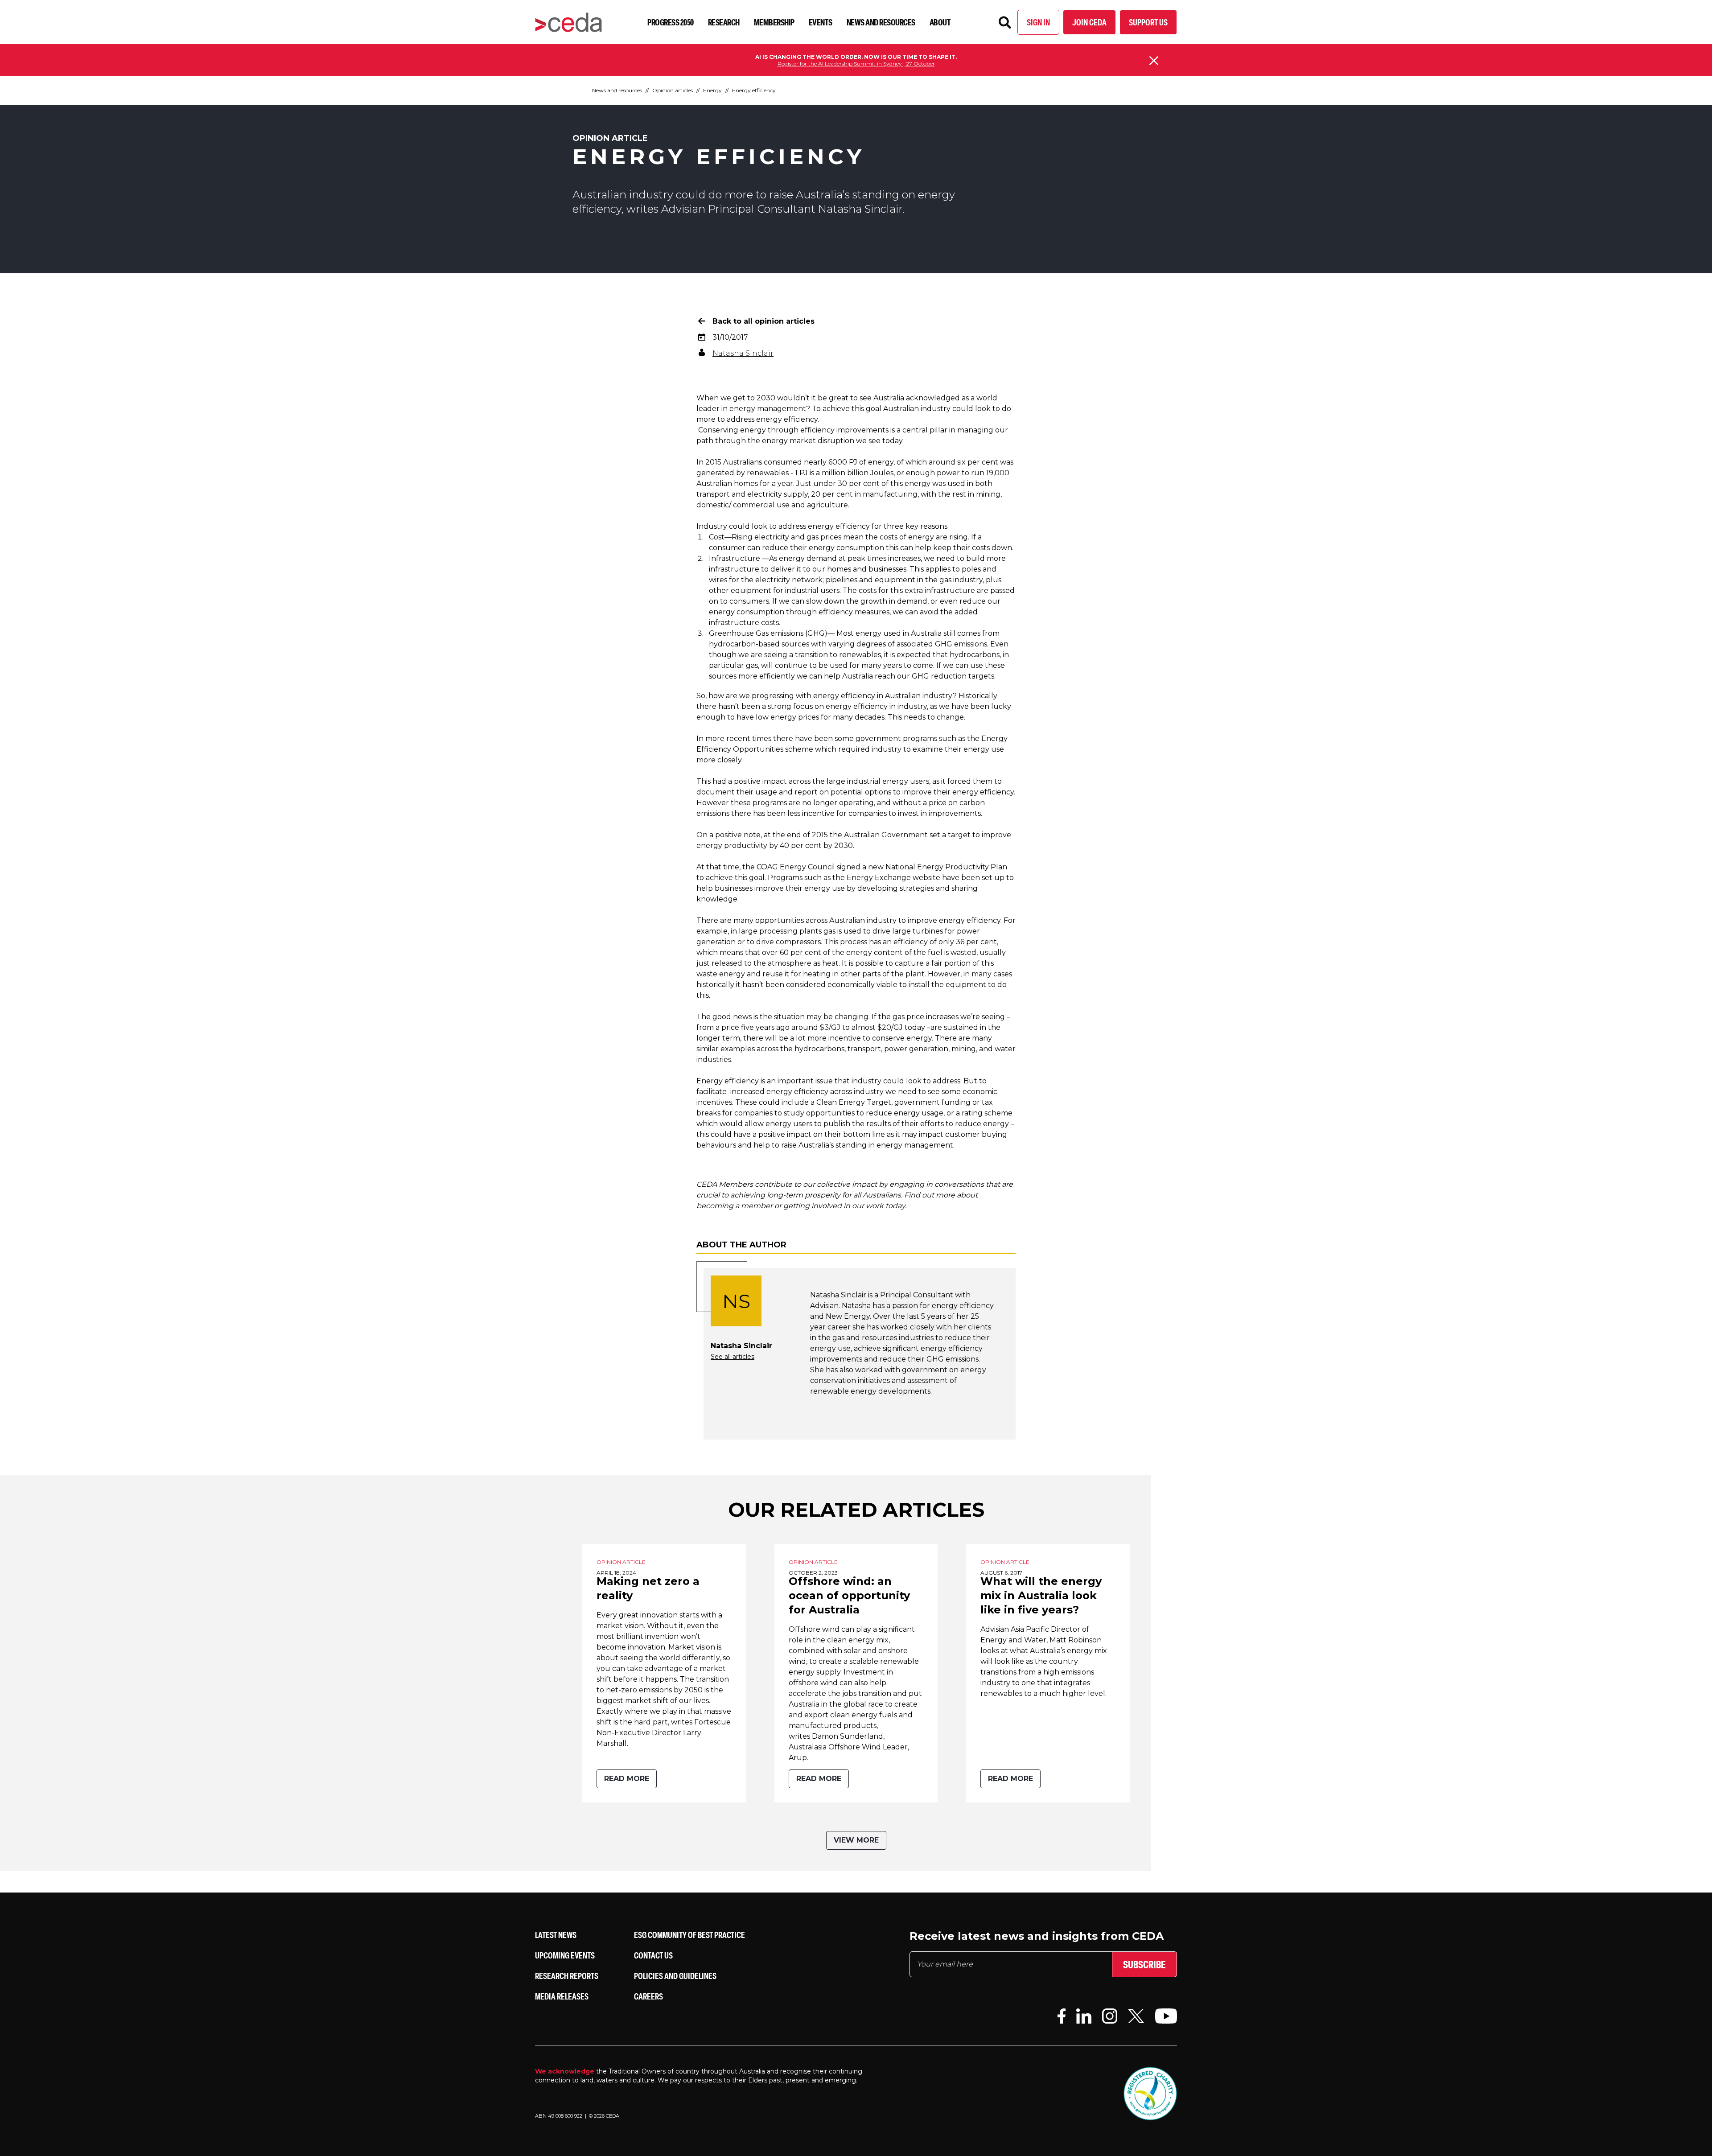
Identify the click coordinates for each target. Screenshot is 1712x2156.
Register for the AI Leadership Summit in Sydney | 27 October (856, 64)
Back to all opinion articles (763, 321)
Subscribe (1144, 1964)
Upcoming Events (565, 1955)
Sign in (1038, 22)
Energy (712, 90)
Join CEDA (1089, 22)
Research (724, 22)
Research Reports (567, 1976)
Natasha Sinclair (743, 353)
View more (856, 1840)
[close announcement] (1154, 61)
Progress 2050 (671, 22)
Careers (648, 1996)
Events (821, 22)
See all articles (733, 1357)
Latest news (556, 1935)
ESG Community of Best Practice (689, 1935)
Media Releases (562, 1996)
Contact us (653, 1955)
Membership (774, 22)
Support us (1148, 22)
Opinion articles (673, 90)
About (940, 22)
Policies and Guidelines (675, 1976)
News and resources (881, 22)
